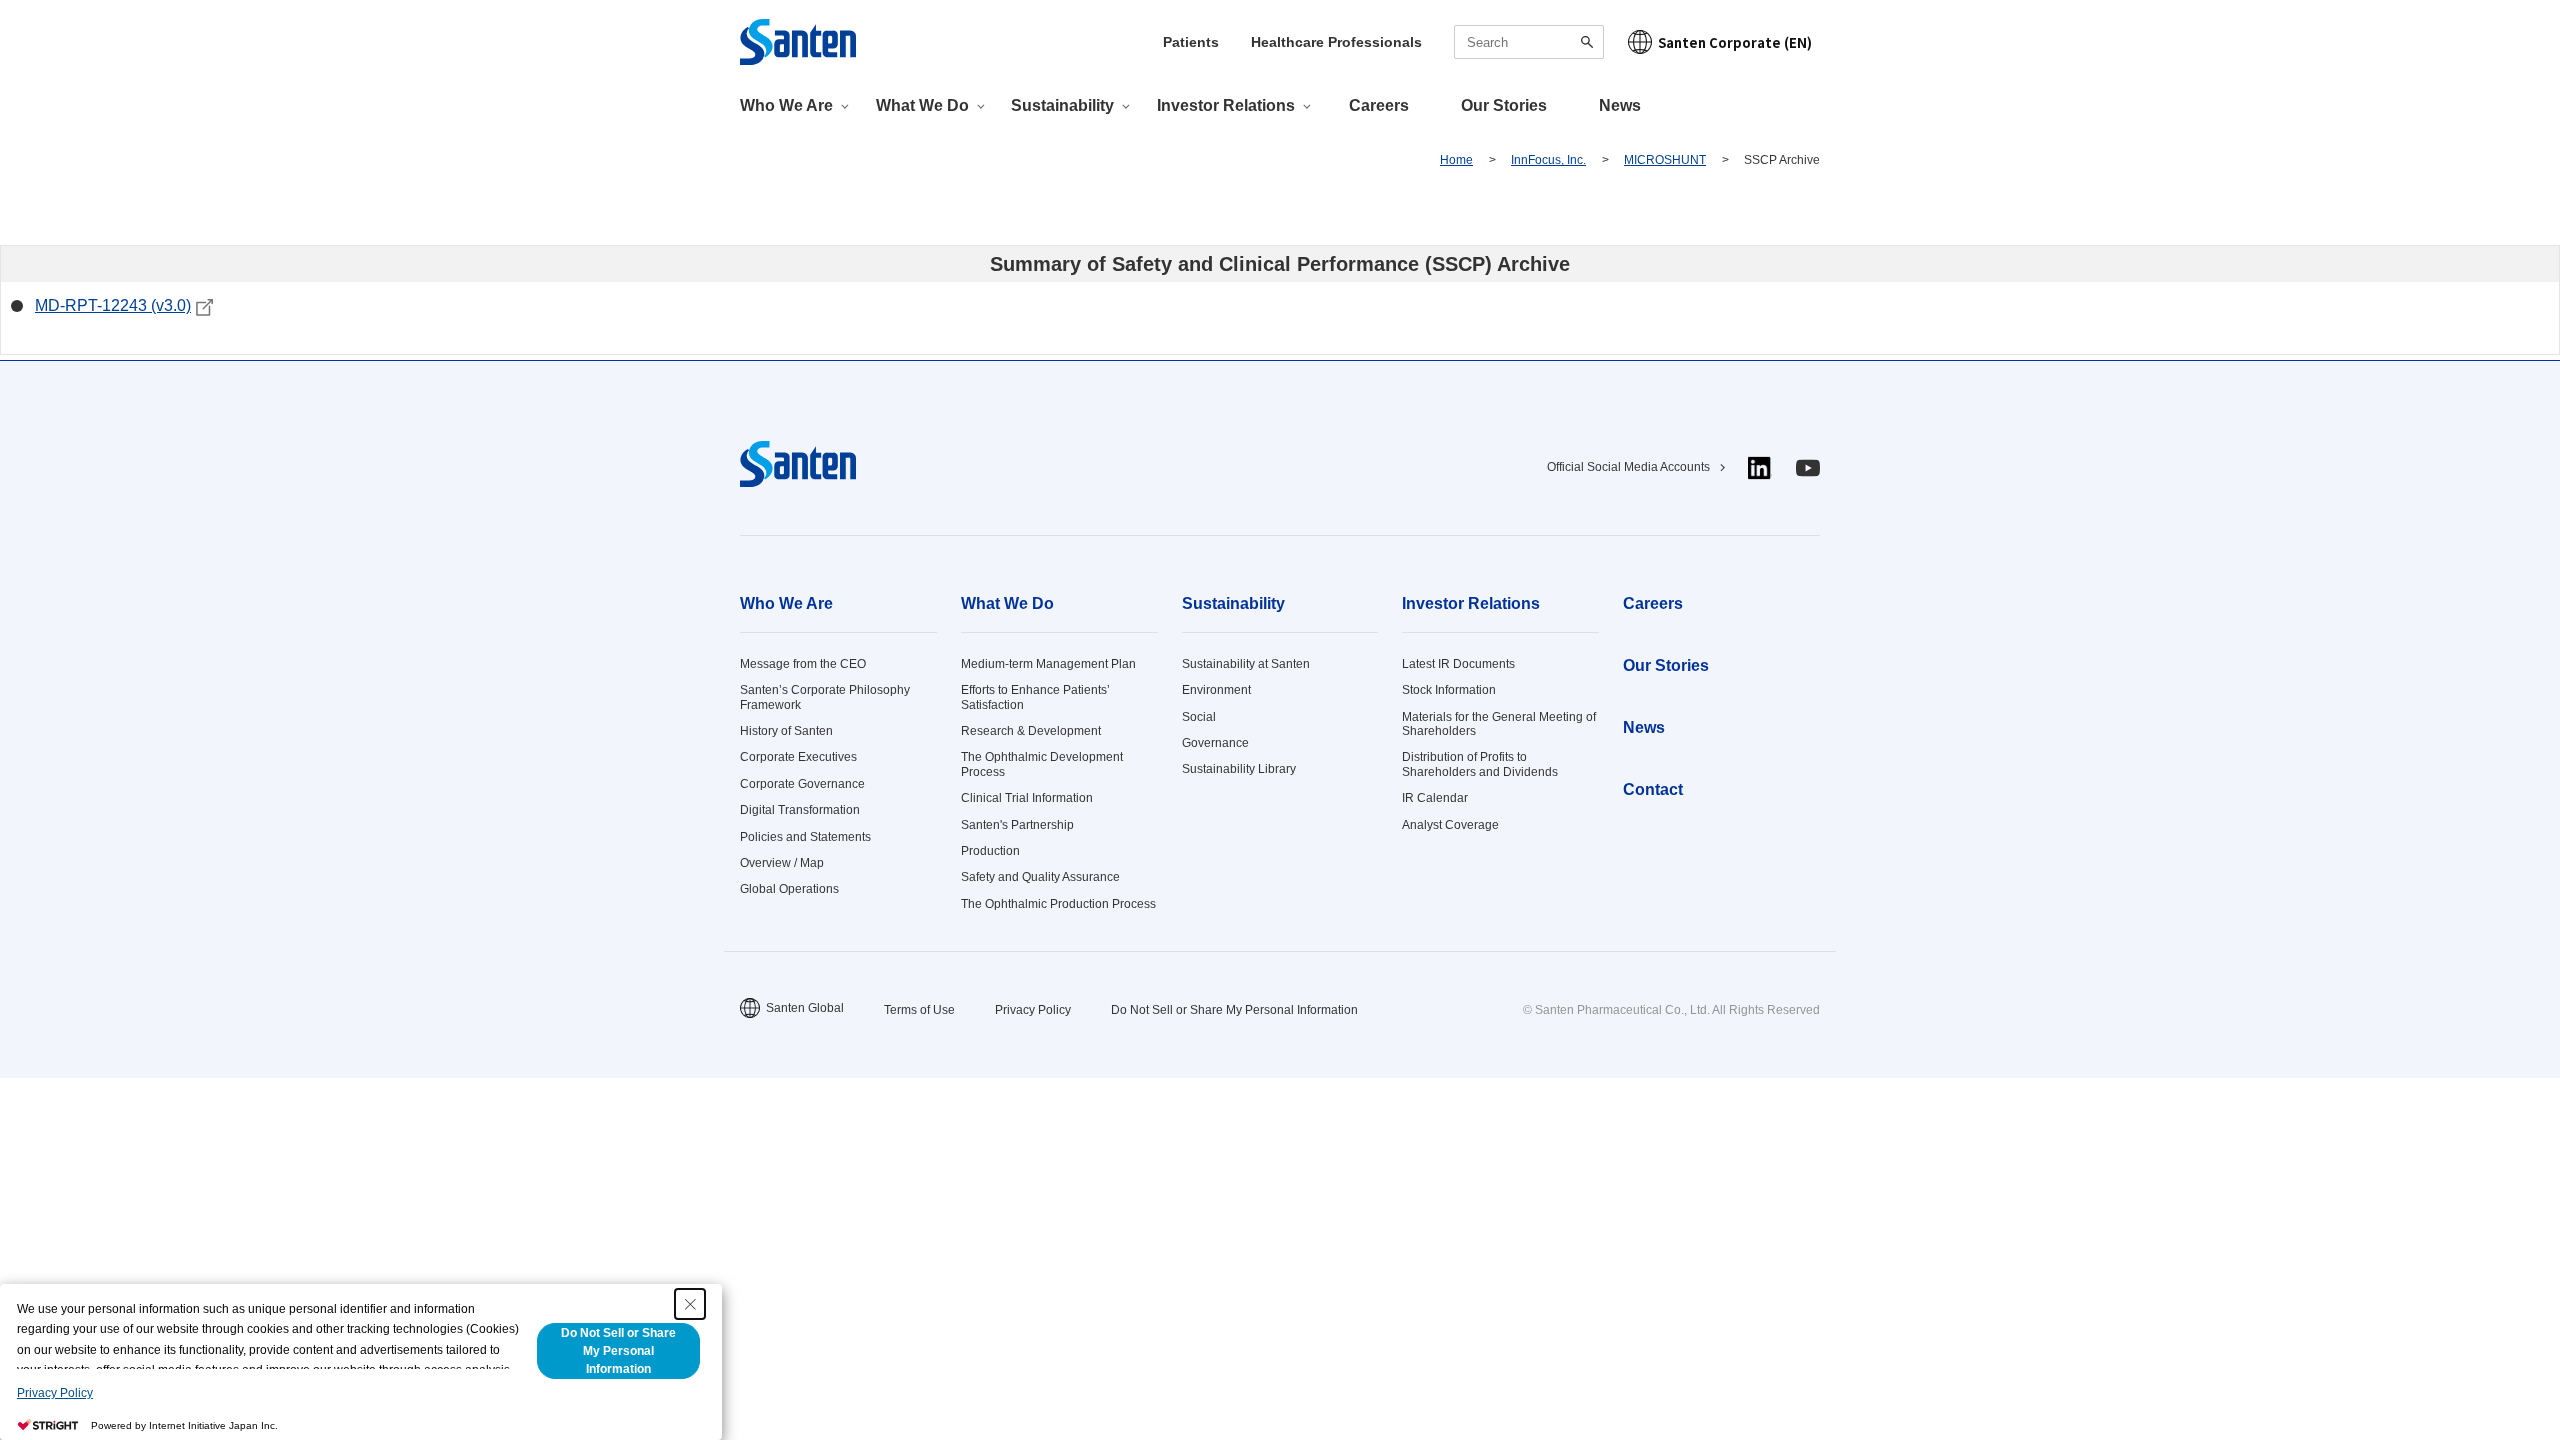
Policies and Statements (805, 837)
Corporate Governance (802, 784)
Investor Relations (1471, 603)
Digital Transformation (800, 810)
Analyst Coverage (1450, 825)
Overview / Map (782, 863)
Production (990, 851)
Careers (1379, 105)
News (1620, 105)
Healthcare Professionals (1336, 42)
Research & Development (1031, 731)
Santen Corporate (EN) (1735, 42)
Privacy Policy (1033, 1010)
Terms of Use (919, 1010)
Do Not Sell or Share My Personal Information (1234, 1010)
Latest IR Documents (1458, 664)
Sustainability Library (1239, 769)
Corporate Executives (798, 757)
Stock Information (1449, 690)
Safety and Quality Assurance (1040, 877)
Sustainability (1233, 603)
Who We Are (786, 603)
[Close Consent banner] (690, 1304)
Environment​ (1216, 690)
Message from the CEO (803, 664)
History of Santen (786, 731)
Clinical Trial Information (1027, 798)
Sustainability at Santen (1246, 664)
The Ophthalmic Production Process (1058, 904)
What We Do (1007, 603)
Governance (1215, 743)
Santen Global (805, 1008)
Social (1199, 717)
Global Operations (789, 889)
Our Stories (1504, 105)
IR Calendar (1435, 798)
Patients (1191, 42)
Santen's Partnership (1017, 825)
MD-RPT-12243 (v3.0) (113, 305)
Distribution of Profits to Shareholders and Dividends (1480, 764)
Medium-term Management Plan (1048, 664)
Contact (1653, 789)
